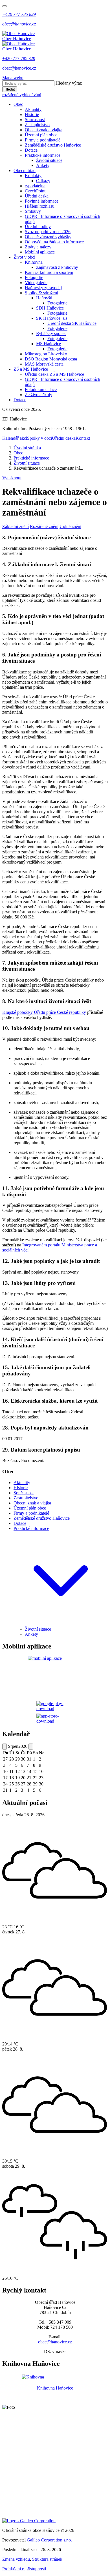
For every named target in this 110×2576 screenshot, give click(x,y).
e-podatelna (35, 186)
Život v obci (24, 257)
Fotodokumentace (41, 389)
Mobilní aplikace (40, 252)
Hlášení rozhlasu (40, 206)
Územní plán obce (41, 135)
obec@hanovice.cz (19, 68)
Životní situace (49, 160)
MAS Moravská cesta (44, 364)
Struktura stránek (47, 2559)
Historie (32, 114)
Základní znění (16, 526)
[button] (61, 1624)
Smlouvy (33, 211)
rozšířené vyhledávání (22, 95)
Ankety (43, 165)
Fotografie (34, 277)
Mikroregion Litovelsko (46, 354)
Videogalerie (36, 283)
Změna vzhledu (16, 2559)
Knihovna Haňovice (55, 2388)
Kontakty (33, 176)
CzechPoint (35, 191)
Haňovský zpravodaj (43, 288)
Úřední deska (37, 196)
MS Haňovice (49, 344)
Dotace (31, 150)
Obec (18, 104)
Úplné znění (70, 526)
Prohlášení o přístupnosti (24, 2569)
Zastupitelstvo (37, 125)
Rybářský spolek (51, 333)
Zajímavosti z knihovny (57, 267)
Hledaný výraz (69, 83)
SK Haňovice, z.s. (52, 318)
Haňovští (44, 298)
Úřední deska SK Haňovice (72, 323)
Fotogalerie (57, 303)
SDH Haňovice (50, 308)
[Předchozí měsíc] (5, 1747)
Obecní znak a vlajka (44, 130)
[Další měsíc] (31, 1747)
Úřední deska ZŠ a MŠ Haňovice (54, 374)
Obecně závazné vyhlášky (48, 237)
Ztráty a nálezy (38, 247)
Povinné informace (42, 201)
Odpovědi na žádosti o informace (54, 242)
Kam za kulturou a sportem (49, 272)
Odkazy (43, 181)
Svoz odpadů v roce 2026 (48, 232)
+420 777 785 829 (19, 58)
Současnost (35, 120)
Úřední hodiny (38, 227)
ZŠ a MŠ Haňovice (31, 369)
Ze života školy (38, 395)
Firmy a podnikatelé (43, 140)
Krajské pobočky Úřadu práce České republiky (44, 1012)
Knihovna (34, 262)
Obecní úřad (25, 170)
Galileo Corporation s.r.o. (49, 2540)
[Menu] (5, 6)
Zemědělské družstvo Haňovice (53, 145)
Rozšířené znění (44, 526)
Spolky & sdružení (41, 293)
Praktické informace (43, 155)
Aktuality (33, 109)
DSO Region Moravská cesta (51, 359)
